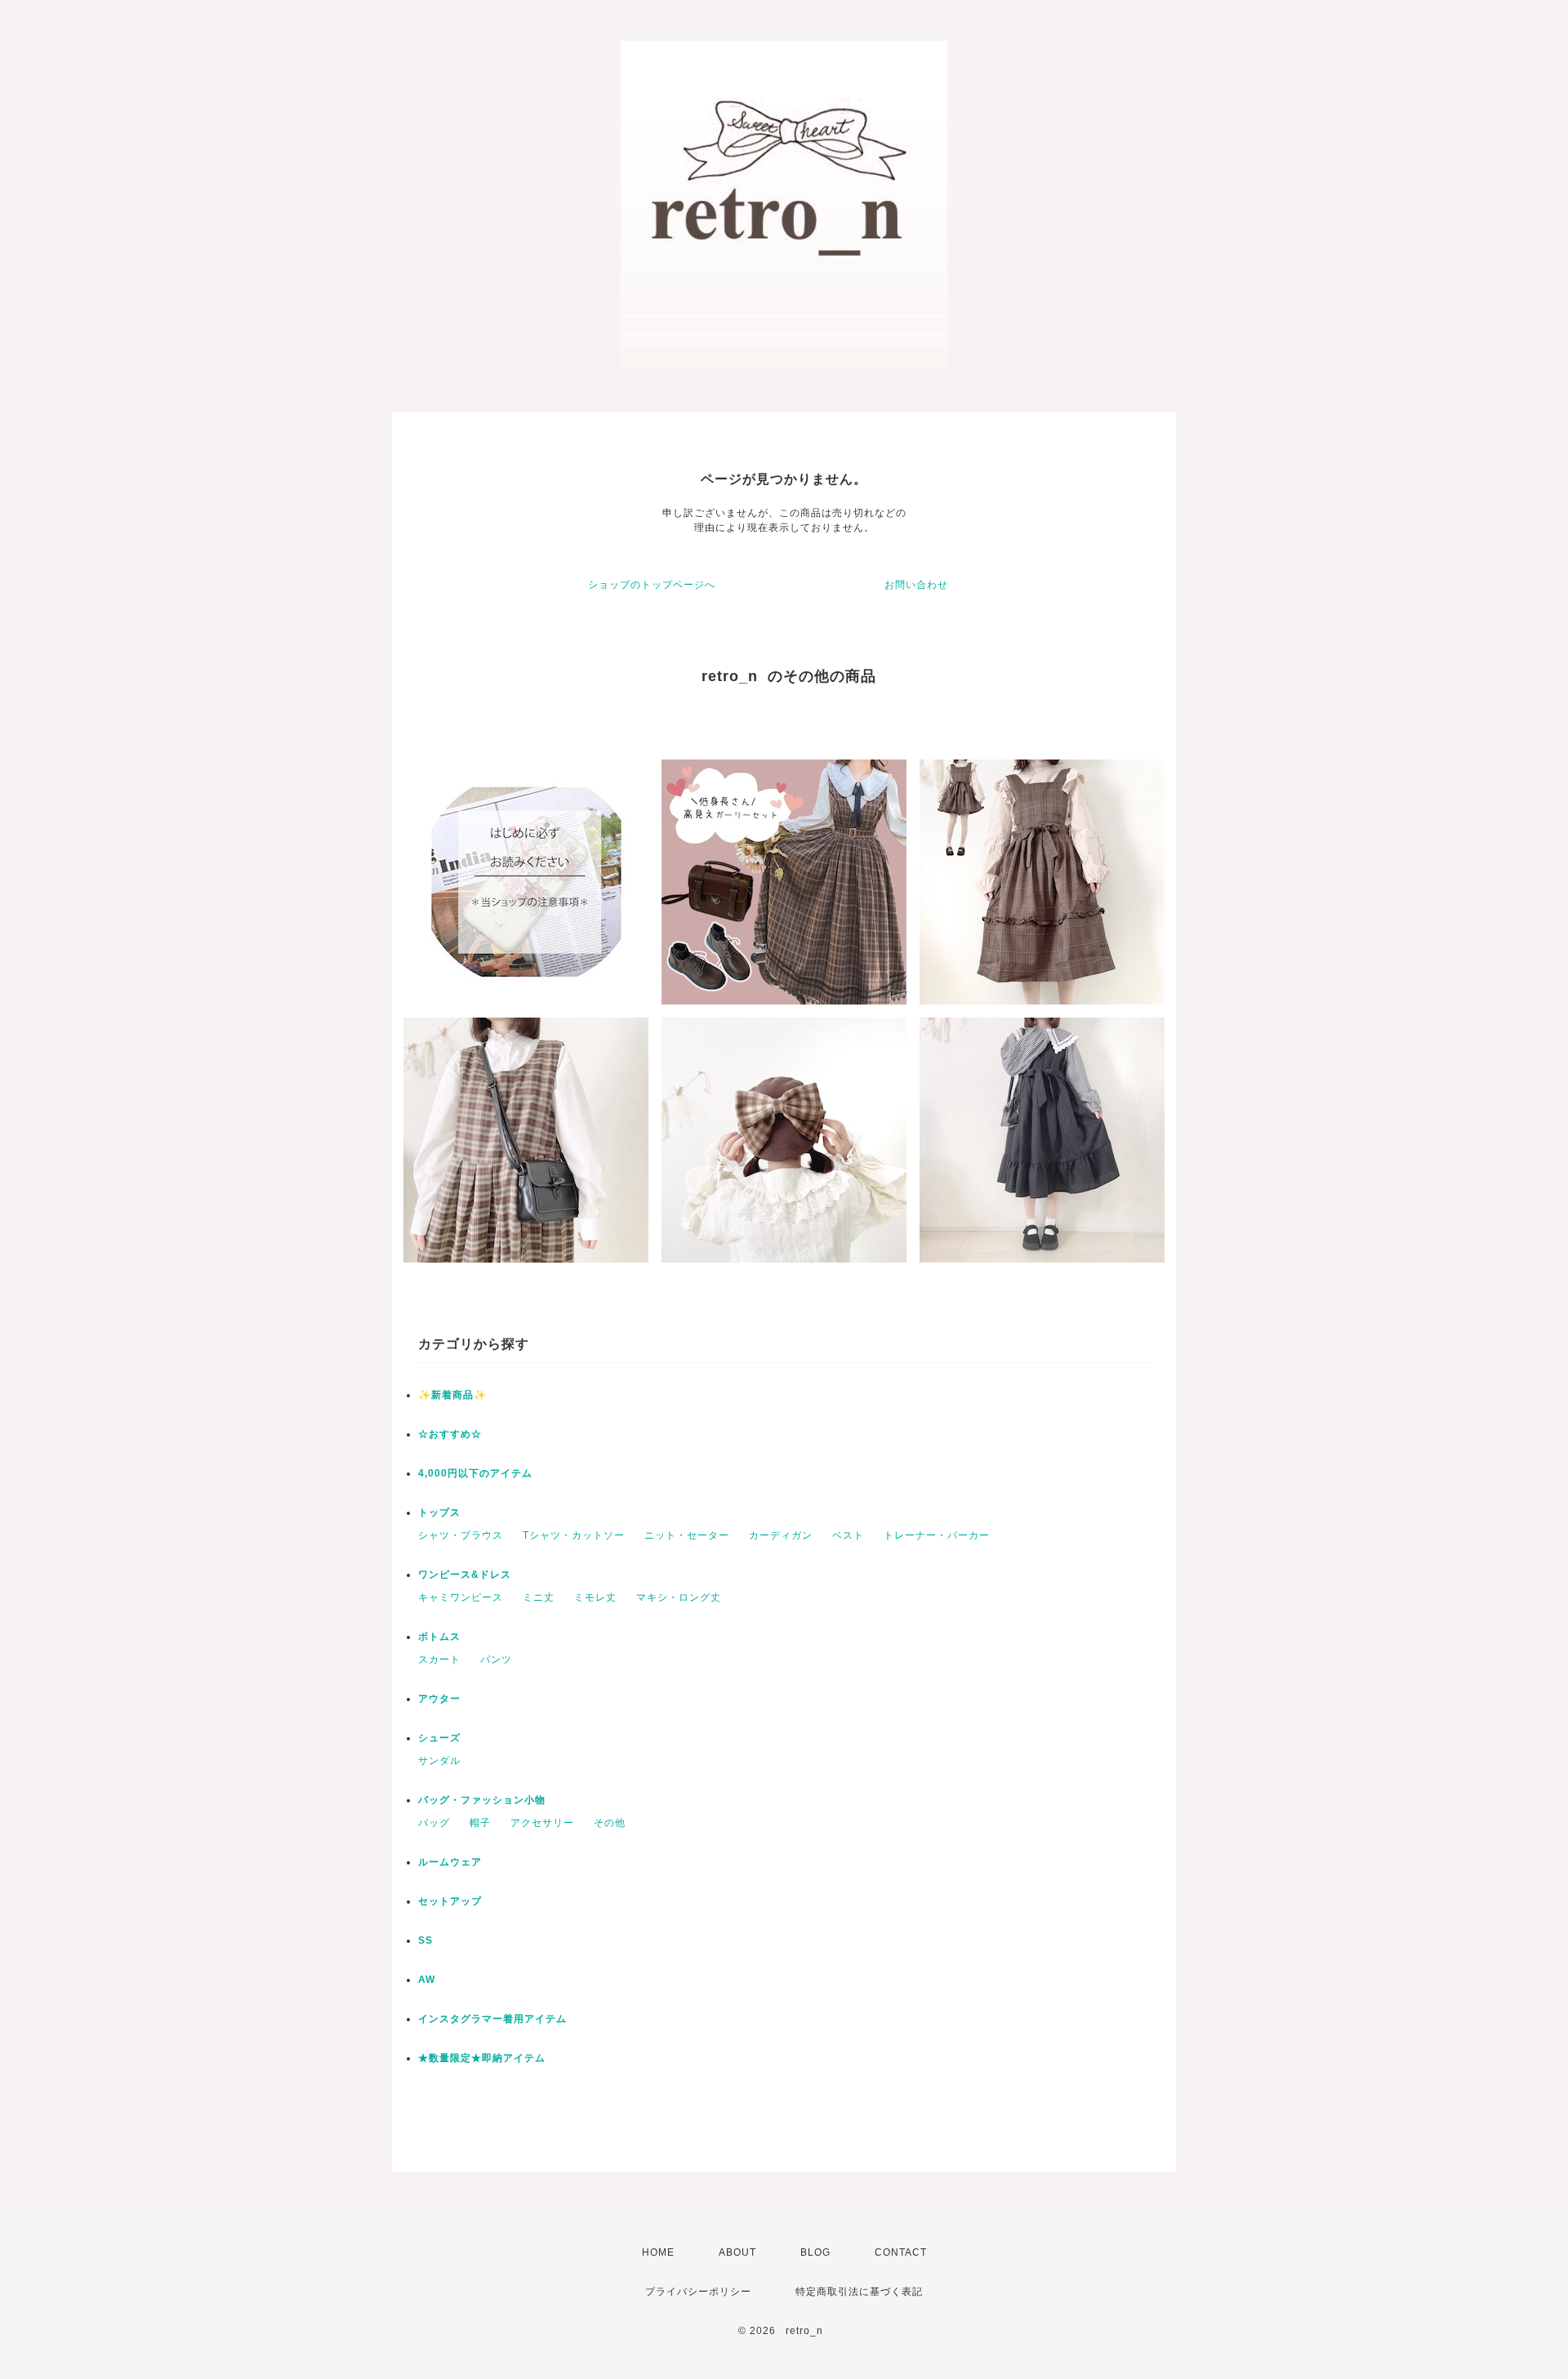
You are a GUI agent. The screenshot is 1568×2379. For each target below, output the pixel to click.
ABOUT (737, 2252)
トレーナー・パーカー (937, 1535)
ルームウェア (450, 1862)
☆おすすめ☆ (450, 1434)
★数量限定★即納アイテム (482, 2058)
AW (427, 1980)
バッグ (434, 1823)
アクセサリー (542, 1823)
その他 (610, 1823)
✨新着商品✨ (452, 1395)
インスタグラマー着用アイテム (492, 2019)
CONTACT (901, 2252)
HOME (658, 2252)
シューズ (439, 1738)
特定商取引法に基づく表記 (859, 2292)
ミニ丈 (539, 1597)
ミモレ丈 (595, 1597)
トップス (439, 1512)
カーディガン (781, 1535)
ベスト (848, 1535)
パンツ (496, 1660)
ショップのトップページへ (652, 585)
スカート (439, 1660)
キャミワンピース (461, 1597)
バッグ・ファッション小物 (482, 1800)
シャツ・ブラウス (461, 1535)
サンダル (439, 1761)
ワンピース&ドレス (465, 1575)
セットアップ (450, 1901)
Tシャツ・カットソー (574, 1535)
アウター (439, 1699)
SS (425, 1940)
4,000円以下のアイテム (475, 1473)
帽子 (480, 1823)
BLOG (815, 2252)
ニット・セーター (687, 1535)
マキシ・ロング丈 (679, 1597)
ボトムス (439, 1637)
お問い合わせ (916, 585)
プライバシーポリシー (698, 2292)
